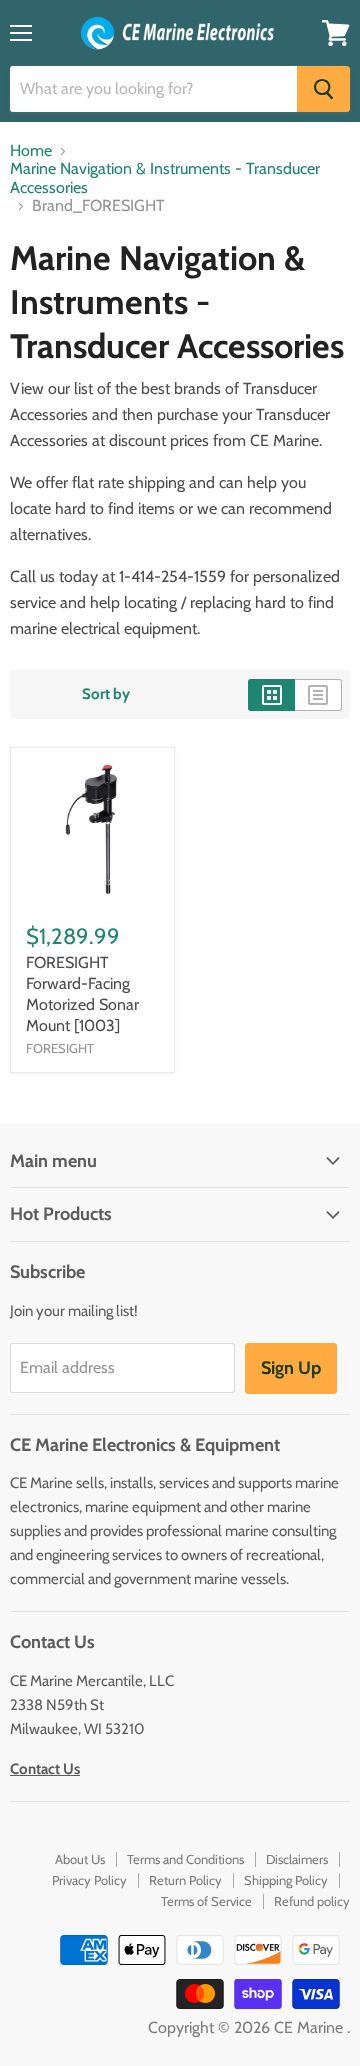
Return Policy (185, 1880)
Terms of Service (206, 1901)
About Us (80, 1859)
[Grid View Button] (271, 695)
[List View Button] (318, 695)
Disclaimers (297, 1859)
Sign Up (291, 1368)
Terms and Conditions (185, 1859)
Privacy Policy (89, 1880)
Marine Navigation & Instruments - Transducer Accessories (165, 178)
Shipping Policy (286, 1880)
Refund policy (312, 1901)
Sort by (106, 694)
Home (31, 151)
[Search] (323, 89)
